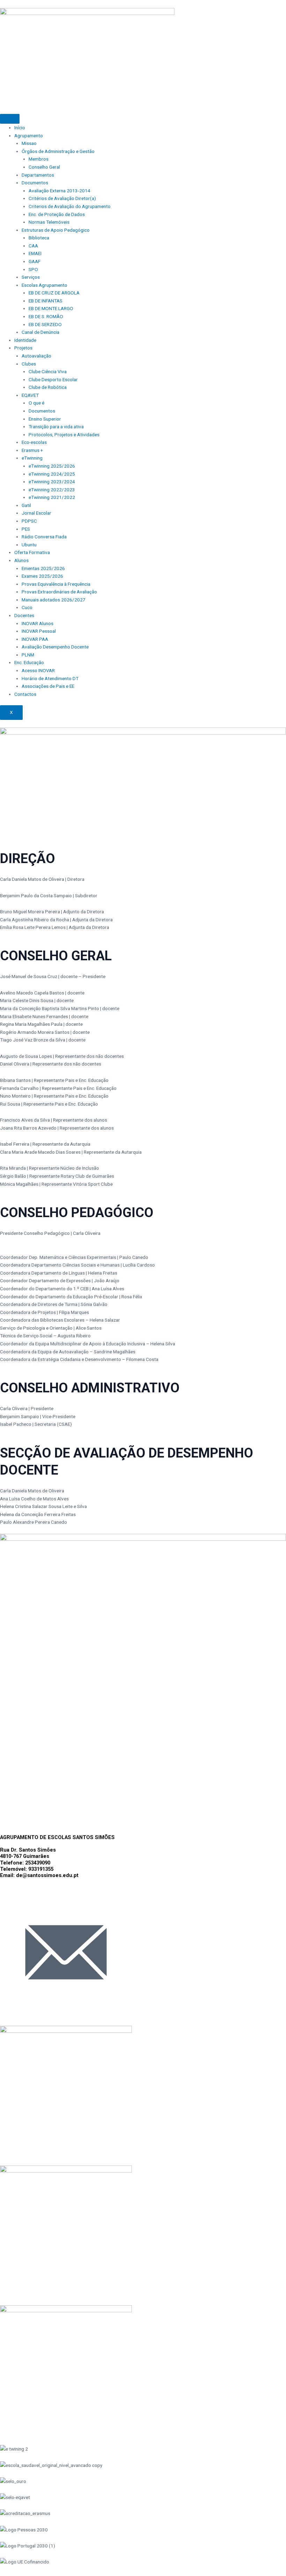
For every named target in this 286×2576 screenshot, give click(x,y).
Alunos (21, 560)
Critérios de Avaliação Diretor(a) (62, 198)
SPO (33, 269)
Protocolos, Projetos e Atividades (64, 435)
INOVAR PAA (35, 639)
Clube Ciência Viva (48, 371)
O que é (36, 403)
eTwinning (32, 458)
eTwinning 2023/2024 (52, 482)
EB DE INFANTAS (46, 301)
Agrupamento (29, 136)
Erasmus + (32, 450)
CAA (33, 246)
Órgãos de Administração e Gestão (58, 151)
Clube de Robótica (48, 387)
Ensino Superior (45, 419)
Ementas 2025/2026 (43, 568)
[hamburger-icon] (10, 119)
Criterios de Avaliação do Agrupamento (70, 206)
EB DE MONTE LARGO (51, 308)
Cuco (27, 607)
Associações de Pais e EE (48, 686)
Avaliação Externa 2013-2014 (59, 191)
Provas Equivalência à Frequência (56, 584)
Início (20, 128)
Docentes (24, 615)
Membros (39, 159)
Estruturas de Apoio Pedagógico (56, 230)
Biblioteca (39, 238)
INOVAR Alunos (37, 623)
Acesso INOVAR (38, 670)
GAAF (35, 261)
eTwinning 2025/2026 (52, 466)
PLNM (28, 655)
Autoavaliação (36, 356)
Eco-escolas (34, 442)
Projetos (23, 348)
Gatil (26, 505)
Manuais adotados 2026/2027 (54, 600)
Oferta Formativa (32, 552)
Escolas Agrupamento (44, 285)
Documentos (35, 183)
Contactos (25, 694)
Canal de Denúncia (40, 332)
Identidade (25, 340)
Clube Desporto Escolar (53, 379)
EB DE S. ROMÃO (46, 316)
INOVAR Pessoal (39, 631)
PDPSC (29, 521)
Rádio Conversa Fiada (44, 537)
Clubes (29, 364)
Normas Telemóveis (49, 222)
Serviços (31, 277)
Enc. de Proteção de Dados (57, 214)
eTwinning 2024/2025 (52, 474)
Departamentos (38, 175)
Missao (29, 143)
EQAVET (30, 395)
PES (26, 529)
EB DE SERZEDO (45, 324)
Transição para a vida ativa (56, 426)
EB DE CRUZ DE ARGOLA (54, 293)
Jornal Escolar (36, 513)
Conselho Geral (44, 167)
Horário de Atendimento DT (50, 678)
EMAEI (35, 253)
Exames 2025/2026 (42, 576)
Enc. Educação (29, 662)
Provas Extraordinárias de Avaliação (59, 592)
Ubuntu (29, 545)
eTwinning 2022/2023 (52, 490)
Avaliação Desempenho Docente (55, 647)
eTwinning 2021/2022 (52, 497)
